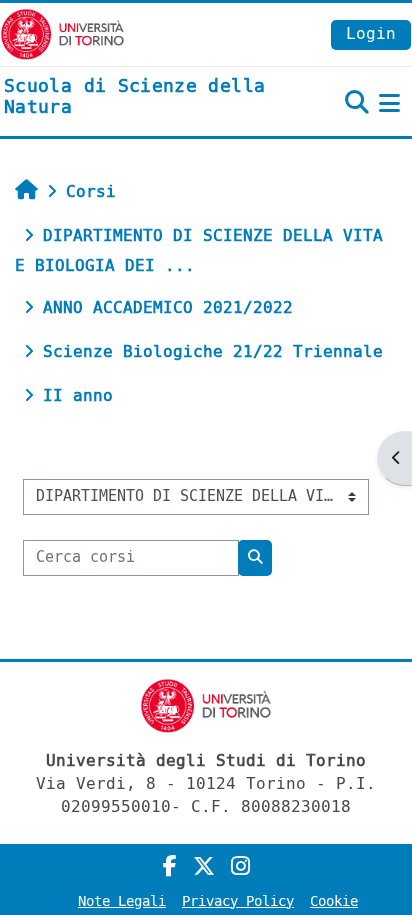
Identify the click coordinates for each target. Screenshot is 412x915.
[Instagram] (240, 867)
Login (371, 33)
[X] (204, 867)
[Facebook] (170, 867)
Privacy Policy (238, 901)
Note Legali (122, 901)
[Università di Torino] (62, 33)
